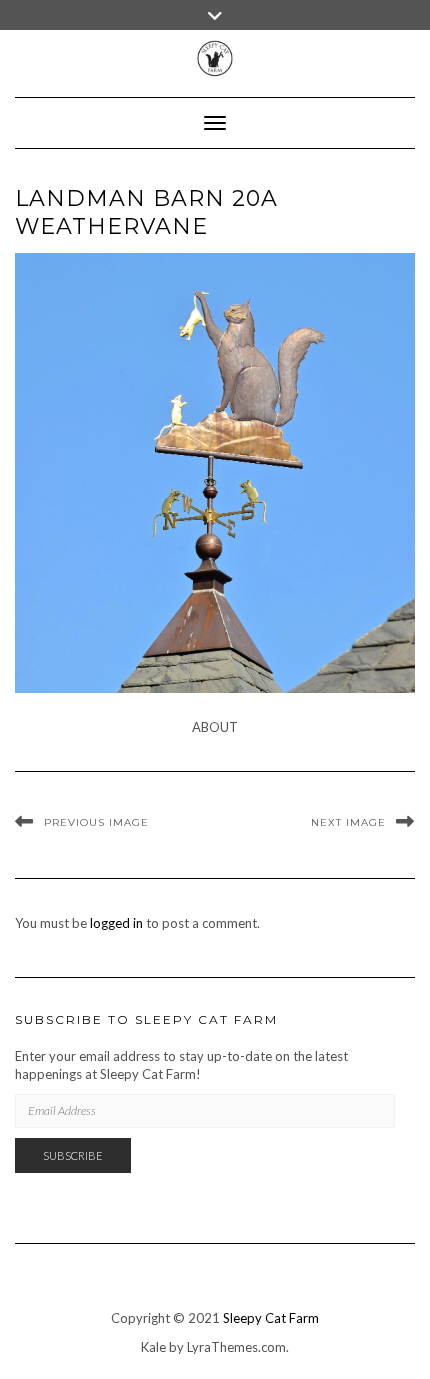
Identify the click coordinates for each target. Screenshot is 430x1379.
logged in (116, 923)
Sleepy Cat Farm (271, 1318)
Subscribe (73, 1155)
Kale (153, 1347)
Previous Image (96, 822)
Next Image (348, 822)
